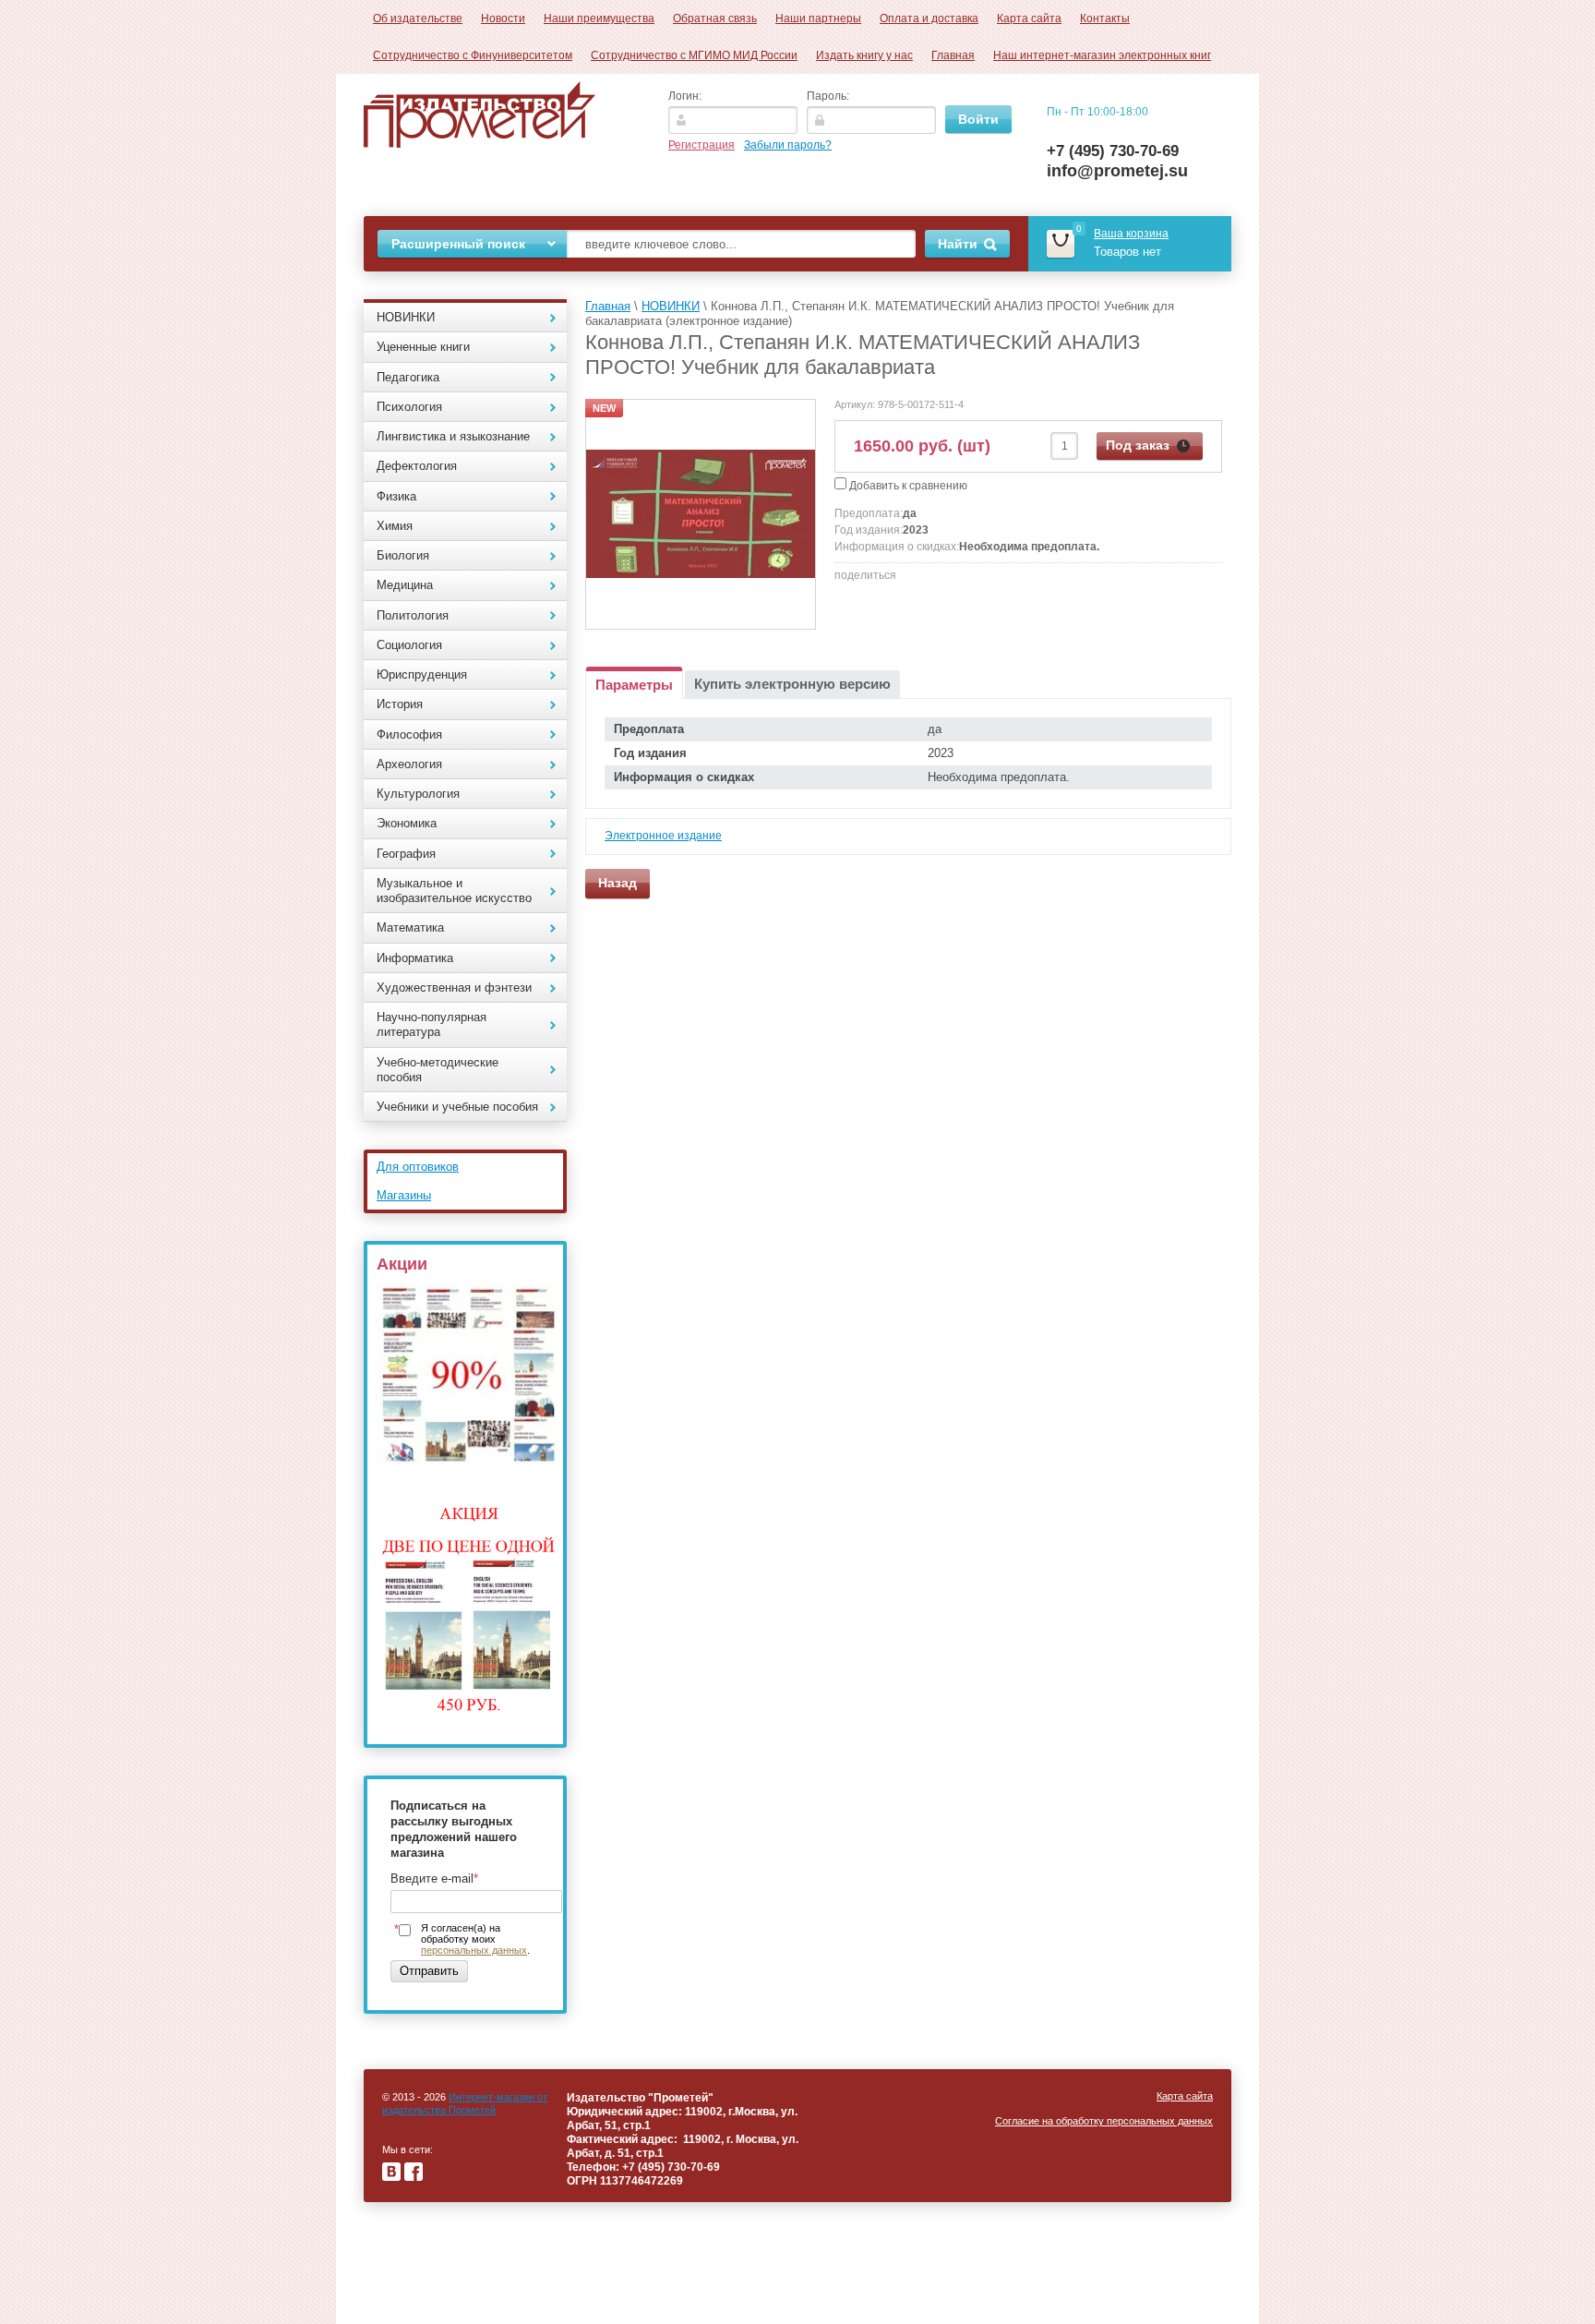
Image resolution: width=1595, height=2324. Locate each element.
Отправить (429, 1971)
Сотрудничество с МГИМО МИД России (694, 55)
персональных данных (474, 1950)
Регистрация (702, 145)
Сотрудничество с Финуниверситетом (473, 55)
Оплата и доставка (929, 18)
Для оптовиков (418, 1167)
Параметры (634, 685)
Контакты (1105, 18)
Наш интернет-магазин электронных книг (1102, 55)
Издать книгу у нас (864, 55)
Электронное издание (663, 836)
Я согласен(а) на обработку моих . (475, 1939)
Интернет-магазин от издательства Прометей (465, 2103)
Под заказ (1138, 445)
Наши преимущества (599, 18)
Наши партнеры (818, 18)
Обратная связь (715, 18)
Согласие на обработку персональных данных (1104, 2121)
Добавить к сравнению (907, 486)
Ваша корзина (1131, 234)
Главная (953, 55)
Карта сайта (1029, 18)
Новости (503, 18)
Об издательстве (418, 18)
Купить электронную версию (792, 684)
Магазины (404, 1195)
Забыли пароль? (788, 145)
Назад (618, 883)
